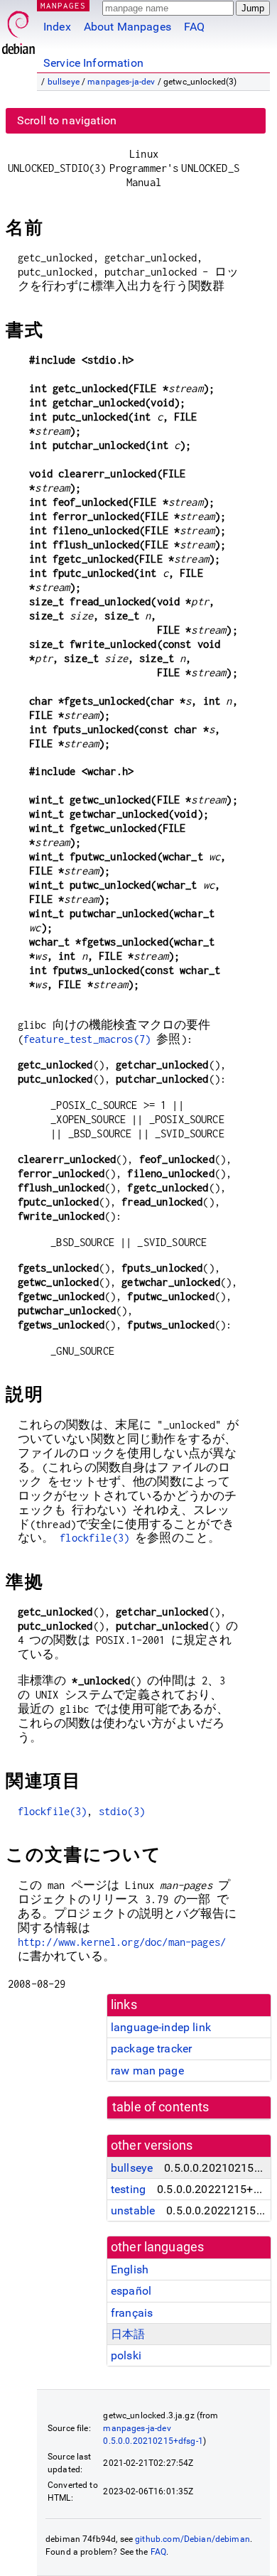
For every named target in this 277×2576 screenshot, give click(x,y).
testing (128, 2189)
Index (57, 27)
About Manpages (127, 27)
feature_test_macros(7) (87, 1039)
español (131, 2291)
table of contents (161, 2107)
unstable (133, 2210)
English (130, 2269)
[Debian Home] (18, 29)
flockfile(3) (94, 1538)
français (132, 2313)
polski (126, 2355)
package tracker (151, 2049)
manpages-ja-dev (121, 82)
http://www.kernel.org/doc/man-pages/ (122, 1942)
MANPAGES (63, 5)
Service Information (93, 63)
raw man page (147, 2071)
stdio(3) (122, 1811)
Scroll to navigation (67, 120)
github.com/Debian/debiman (192, 2539)
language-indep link (161, 2027)
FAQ (194, 27)
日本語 (128, 2334)
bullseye (64, 82)
